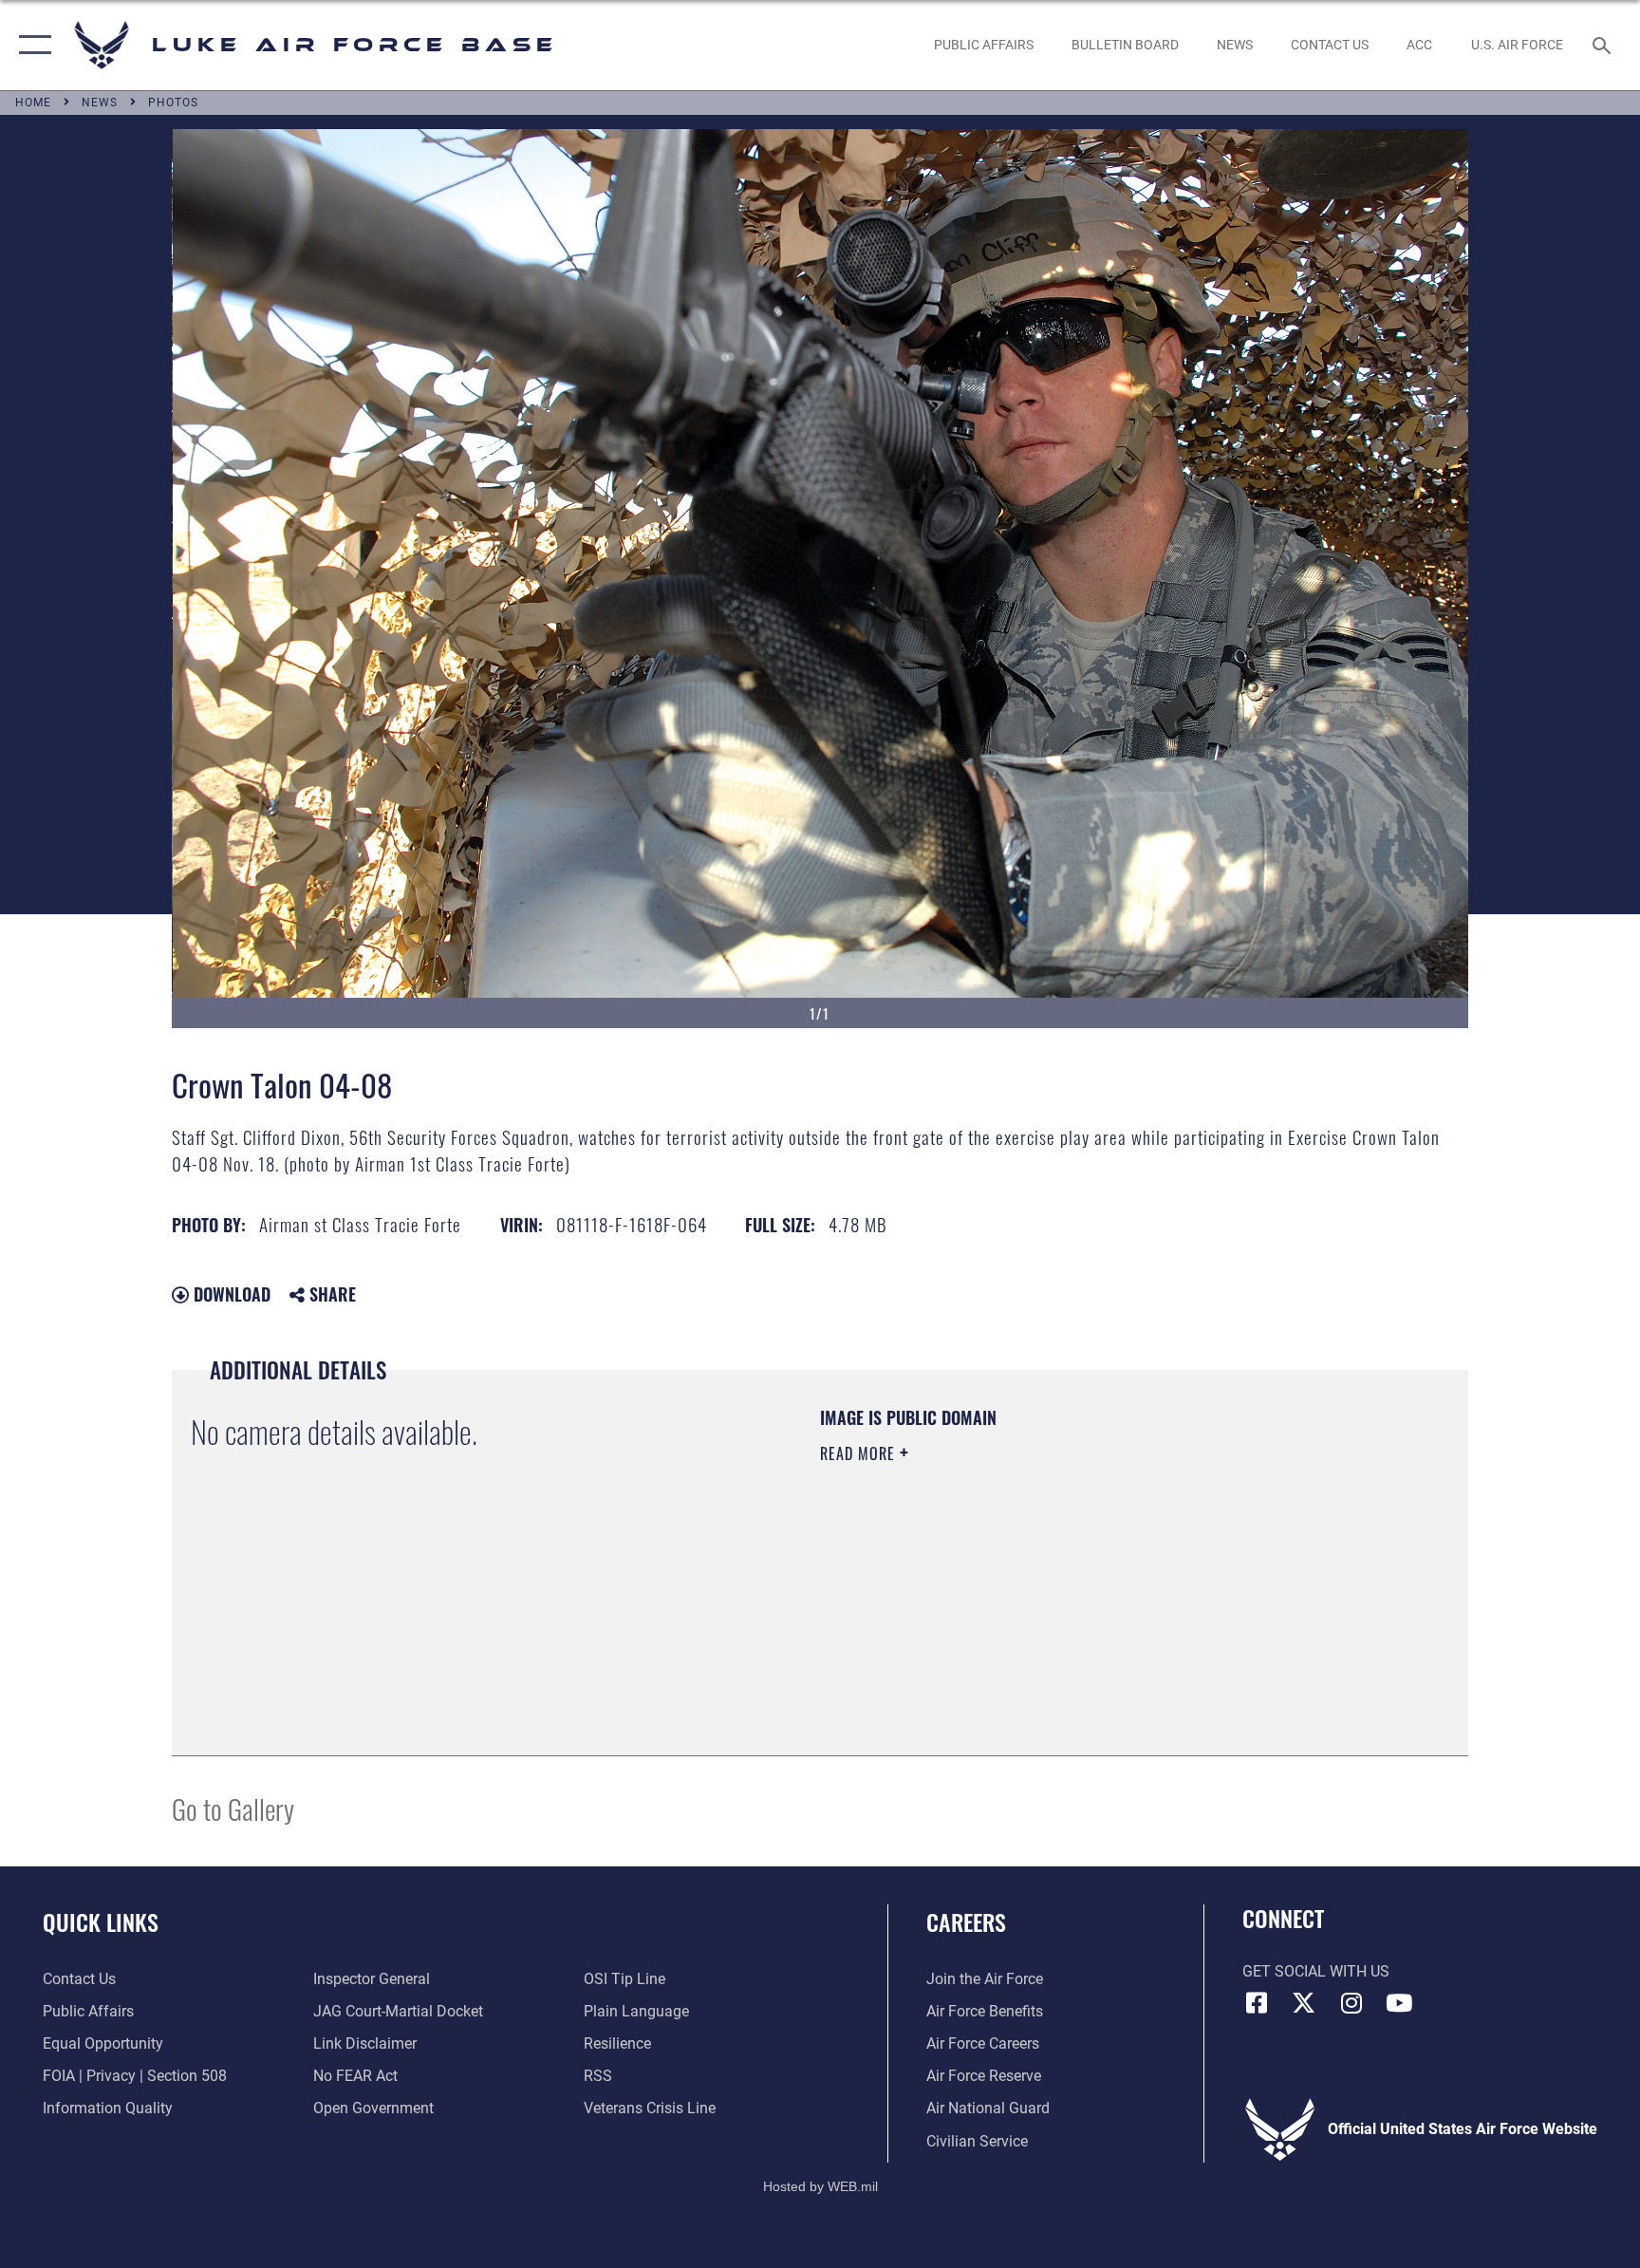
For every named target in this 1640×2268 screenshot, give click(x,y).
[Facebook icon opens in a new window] (1257, 2003)
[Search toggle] (1604, 45)
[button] (31, 45)
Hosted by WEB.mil (820, 2186)
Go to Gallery (233, 1808)
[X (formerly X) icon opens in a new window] (1304, 2003)
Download (230, 1294)
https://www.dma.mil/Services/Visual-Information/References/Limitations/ (1043, 1574)
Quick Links (101, 1921)
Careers (966, 1921)
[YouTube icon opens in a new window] (1399, 2003)
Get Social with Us (1316, 1971)
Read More (860, 1453)
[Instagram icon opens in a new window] (1351, 2003)
